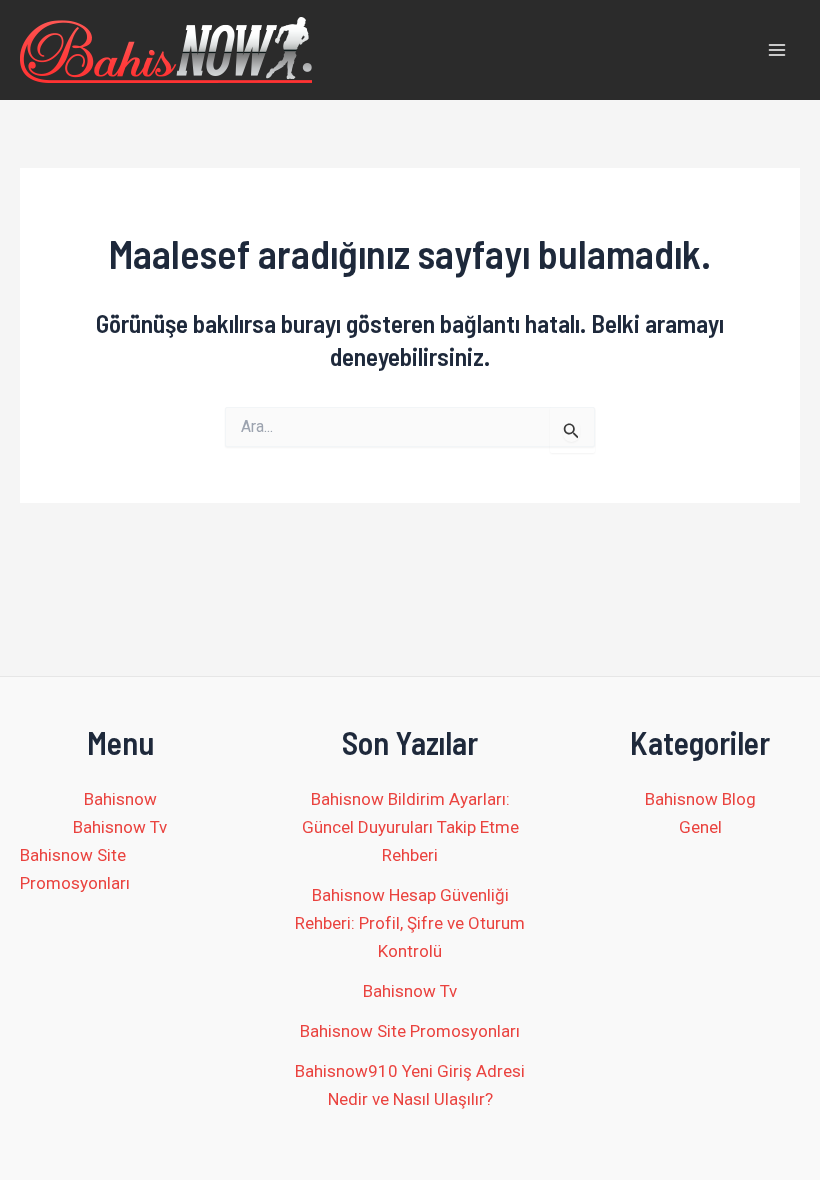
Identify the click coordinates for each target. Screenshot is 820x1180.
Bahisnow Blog (700, 799)
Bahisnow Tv (120, 827)
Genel (700, 827)
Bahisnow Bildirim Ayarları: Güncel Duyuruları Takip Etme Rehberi (410, 827)
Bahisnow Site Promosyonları (75, 869)
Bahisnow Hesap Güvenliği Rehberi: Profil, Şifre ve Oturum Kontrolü (410, 923)
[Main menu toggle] (778, 50)
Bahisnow (120, 799)
